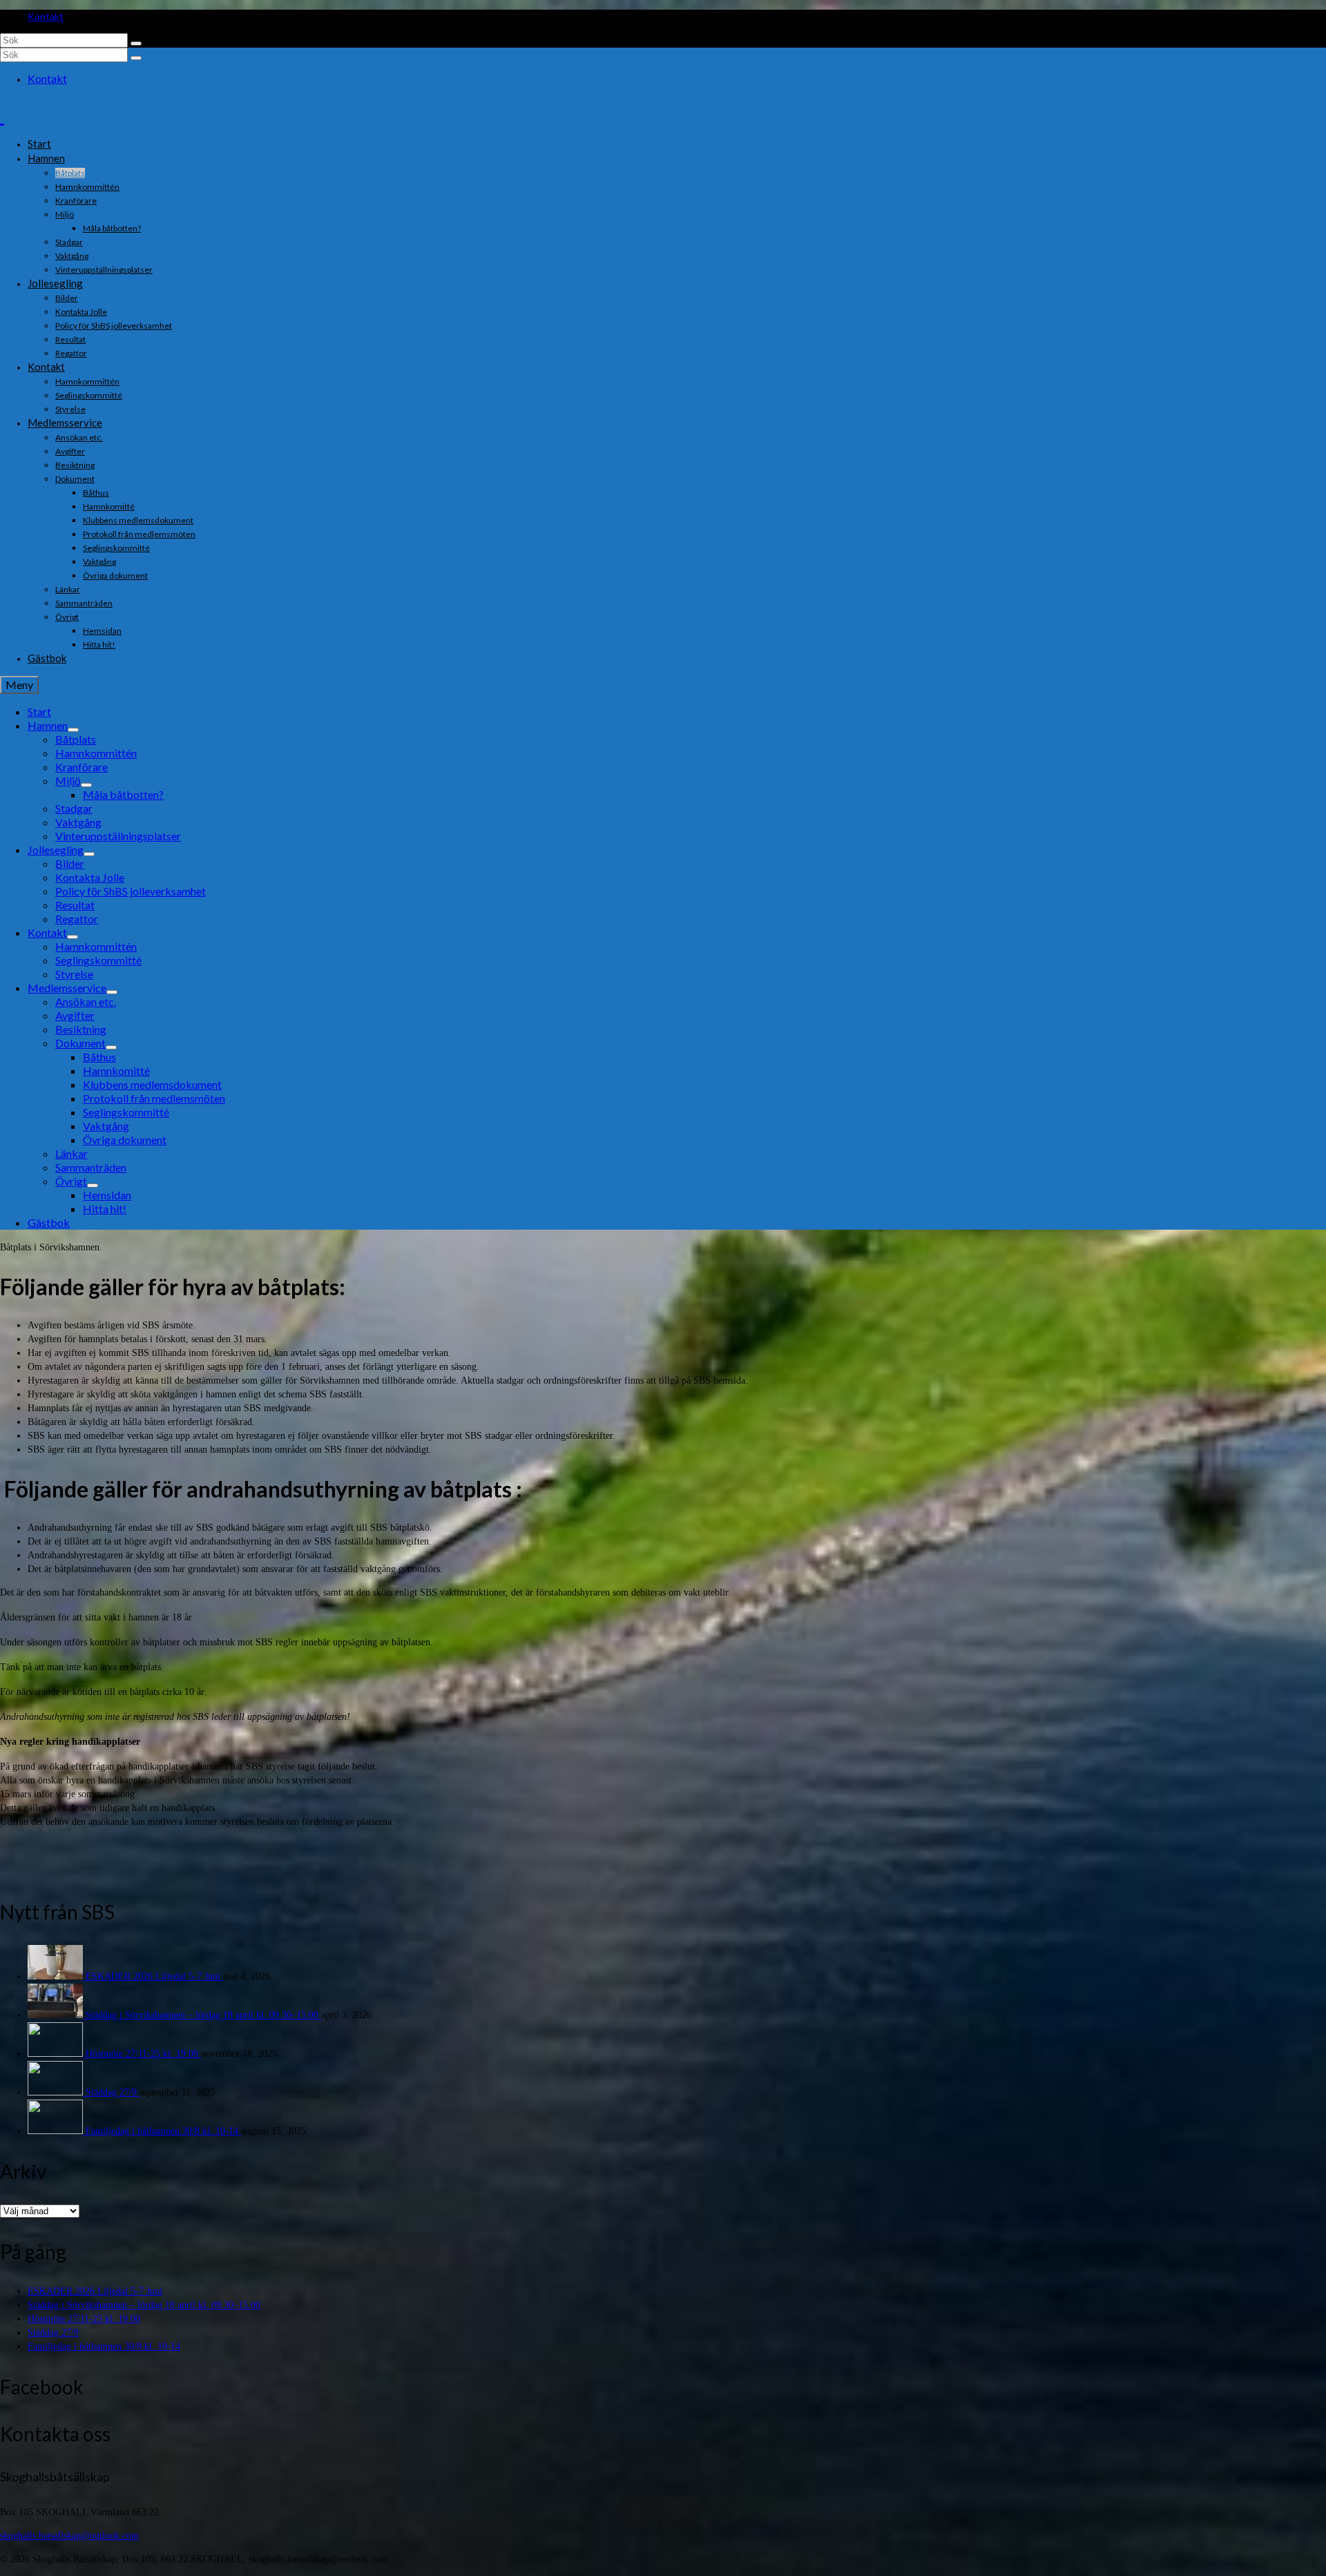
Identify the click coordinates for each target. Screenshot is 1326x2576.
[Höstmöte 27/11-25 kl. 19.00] (57, 2054)
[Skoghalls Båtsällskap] (663, 114)
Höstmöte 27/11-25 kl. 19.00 (143, 2054)
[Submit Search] (136, 43)
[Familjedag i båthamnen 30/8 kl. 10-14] (57, 2131)
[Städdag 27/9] (57, 2092)
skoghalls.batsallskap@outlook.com (69, 2536)
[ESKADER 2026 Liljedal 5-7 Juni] (57, 1976)
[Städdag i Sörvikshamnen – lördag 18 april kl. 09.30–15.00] (57, 2015)
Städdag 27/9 (113, 2092)
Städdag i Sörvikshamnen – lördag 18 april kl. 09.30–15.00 (203, 2015)
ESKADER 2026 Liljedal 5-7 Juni (154, 1976)
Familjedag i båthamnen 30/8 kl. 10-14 (163, 2131)
